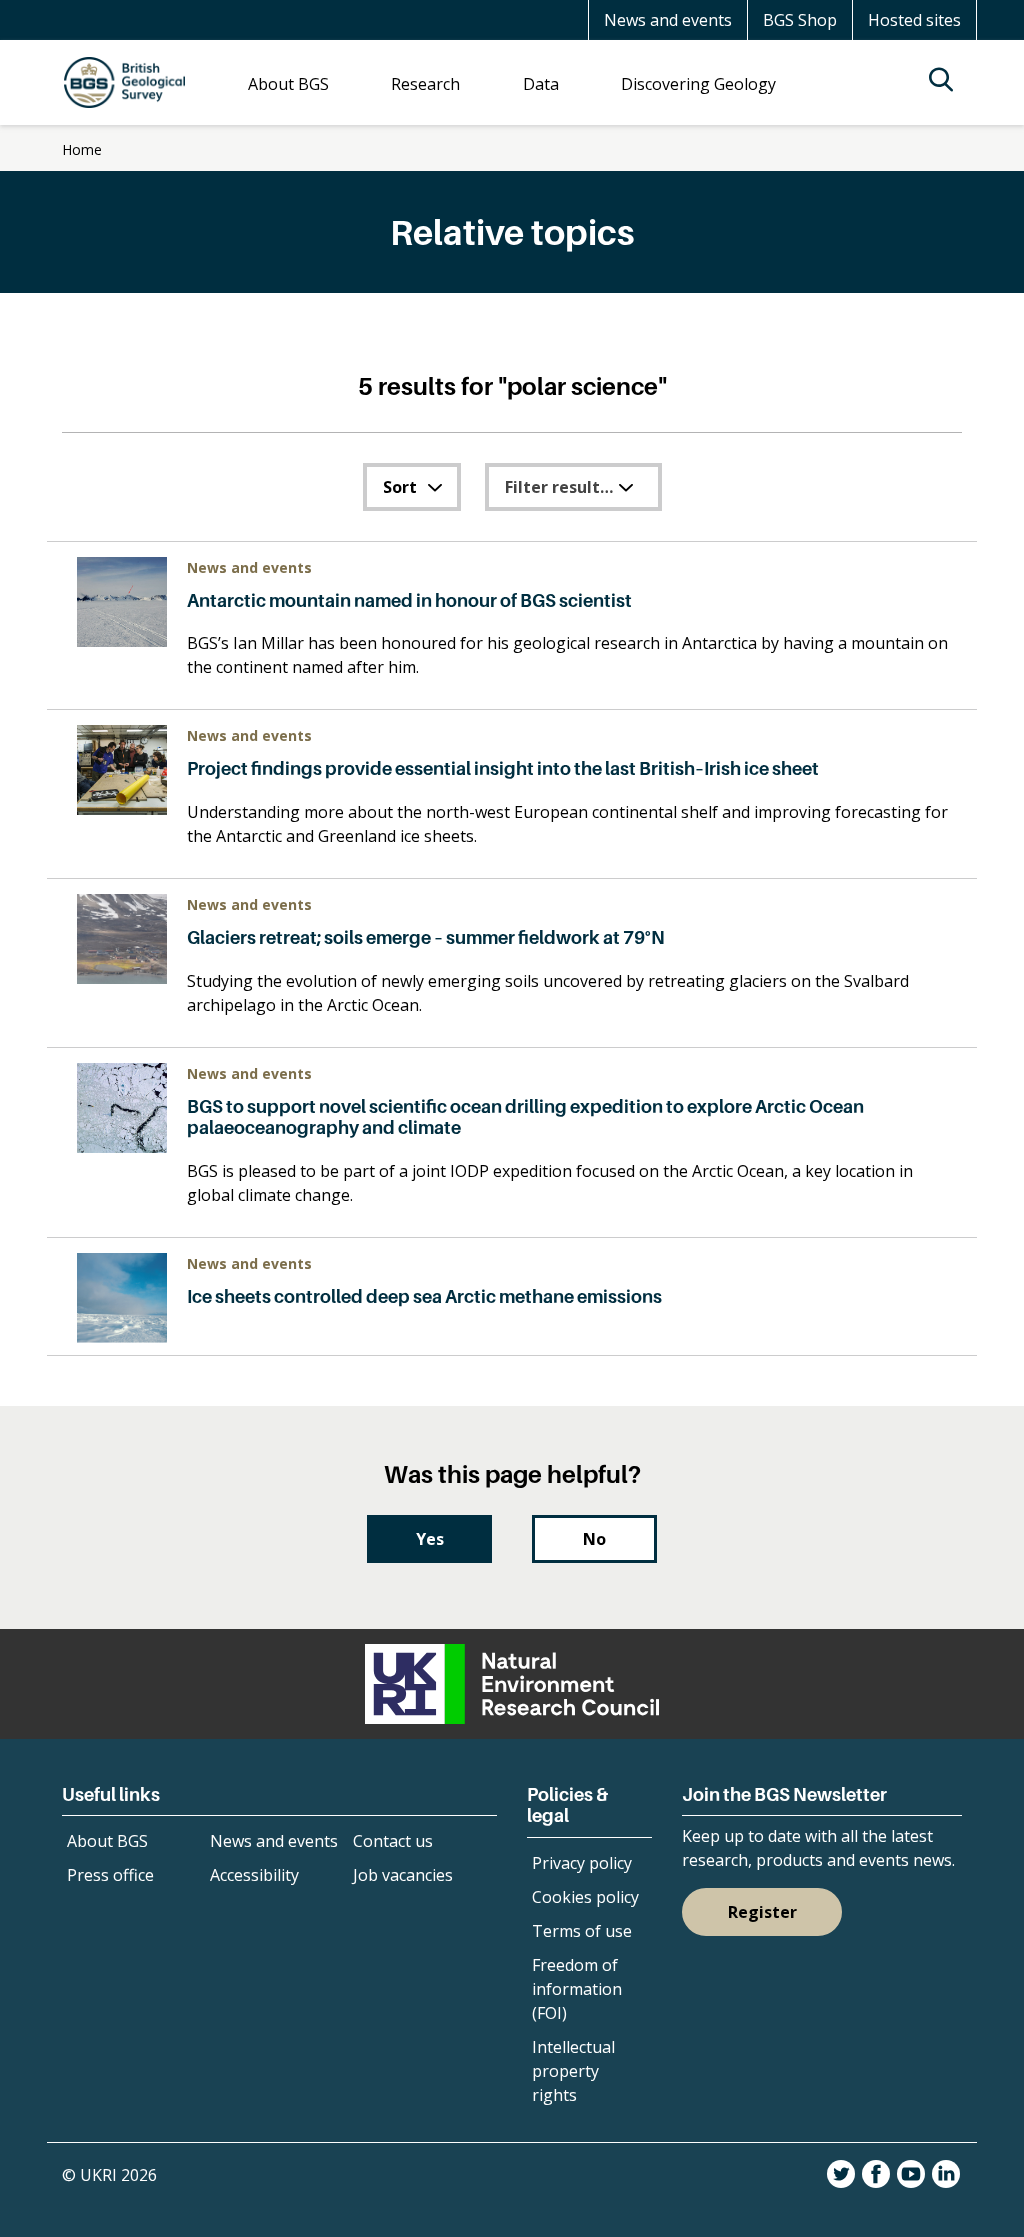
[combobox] (412, 487)
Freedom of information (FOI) (577, 1989)
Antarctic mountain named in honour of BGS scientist (409, 600)
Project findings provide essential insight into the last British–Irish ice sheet (503, 768)
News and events (668, 20)
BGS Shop (800, 20)
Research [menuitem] (425, 84)
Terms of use (582, 1931)
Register (762, 1912)
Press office (110, 1875)
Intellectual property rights (573, 2071)
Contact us (393, 1841)
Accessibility (254, 1875)
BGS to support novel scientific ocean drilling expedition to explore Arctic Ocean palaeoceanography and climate (525, 1117)
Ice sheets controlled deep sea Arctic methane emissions (424, 1296)
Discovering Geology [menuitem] (698, 84)
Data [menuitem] (541, 84)
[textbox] (412, 487)
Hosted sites (914, 20)
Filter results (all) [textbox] (574, 487)
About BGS (107, 1841)
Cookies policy (585, 1897)
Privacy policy (582, 1863)
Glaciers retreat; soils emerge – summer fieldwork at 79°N (426, 937)
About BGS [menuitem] (288, 84)
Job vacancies (403, 1875)
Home (82, 149)
